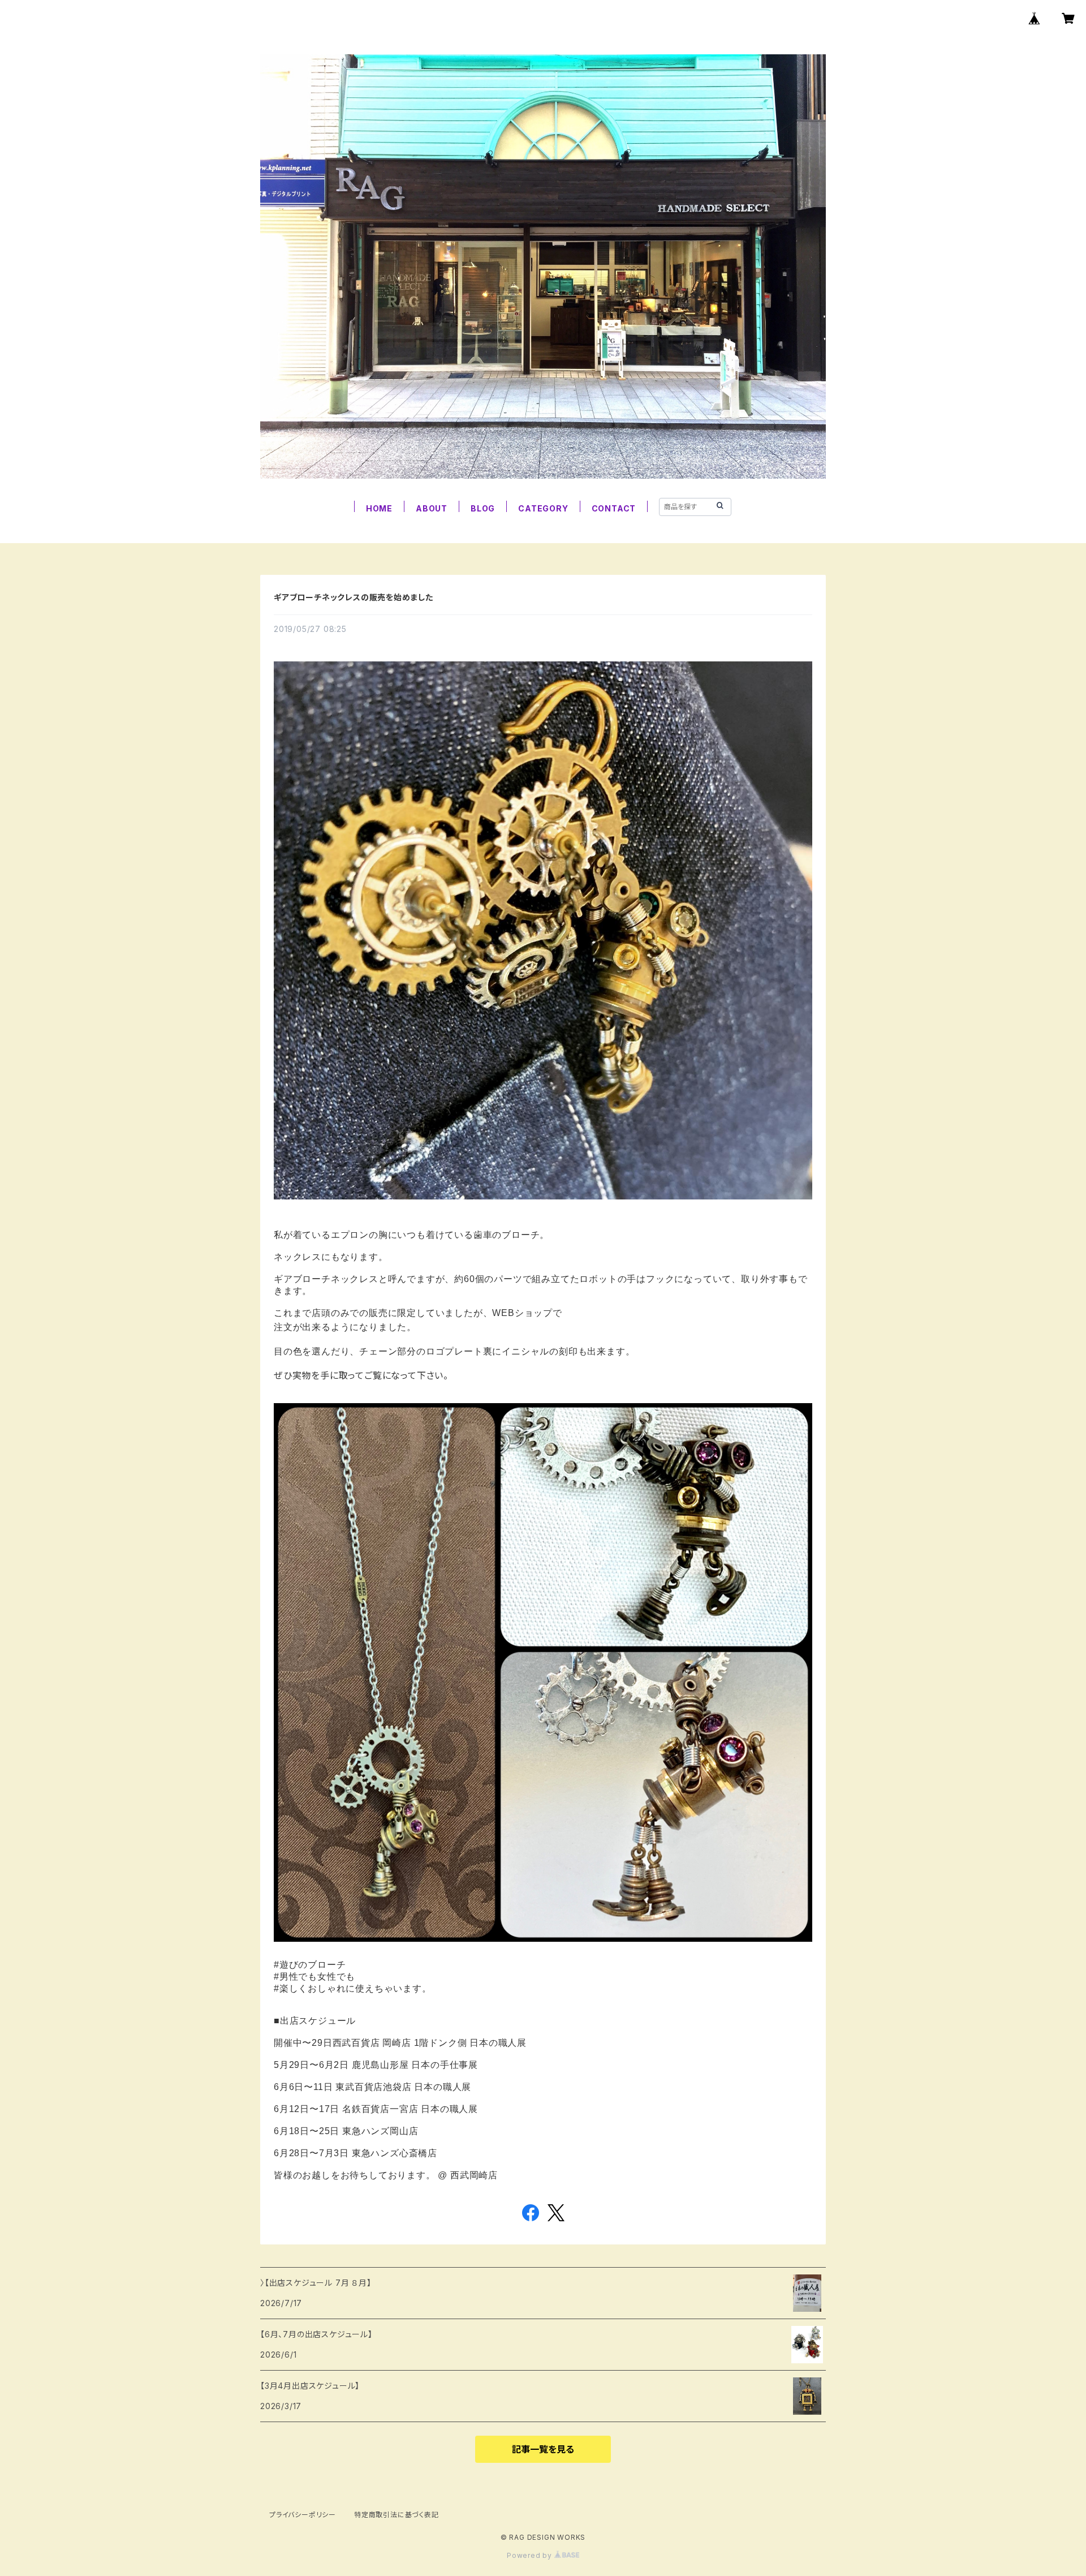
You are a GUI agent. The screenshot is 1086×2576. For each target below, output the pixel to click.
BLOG (483, 508)
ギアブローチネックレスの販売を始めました (354, 597)
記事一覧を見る (543, 2449)
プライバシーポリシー (303, 2515)
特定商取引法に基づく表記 (397, 2515)
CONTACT (614, 508)
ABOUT (432, 508)
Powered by (531, 2555)
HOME (379, 508)
